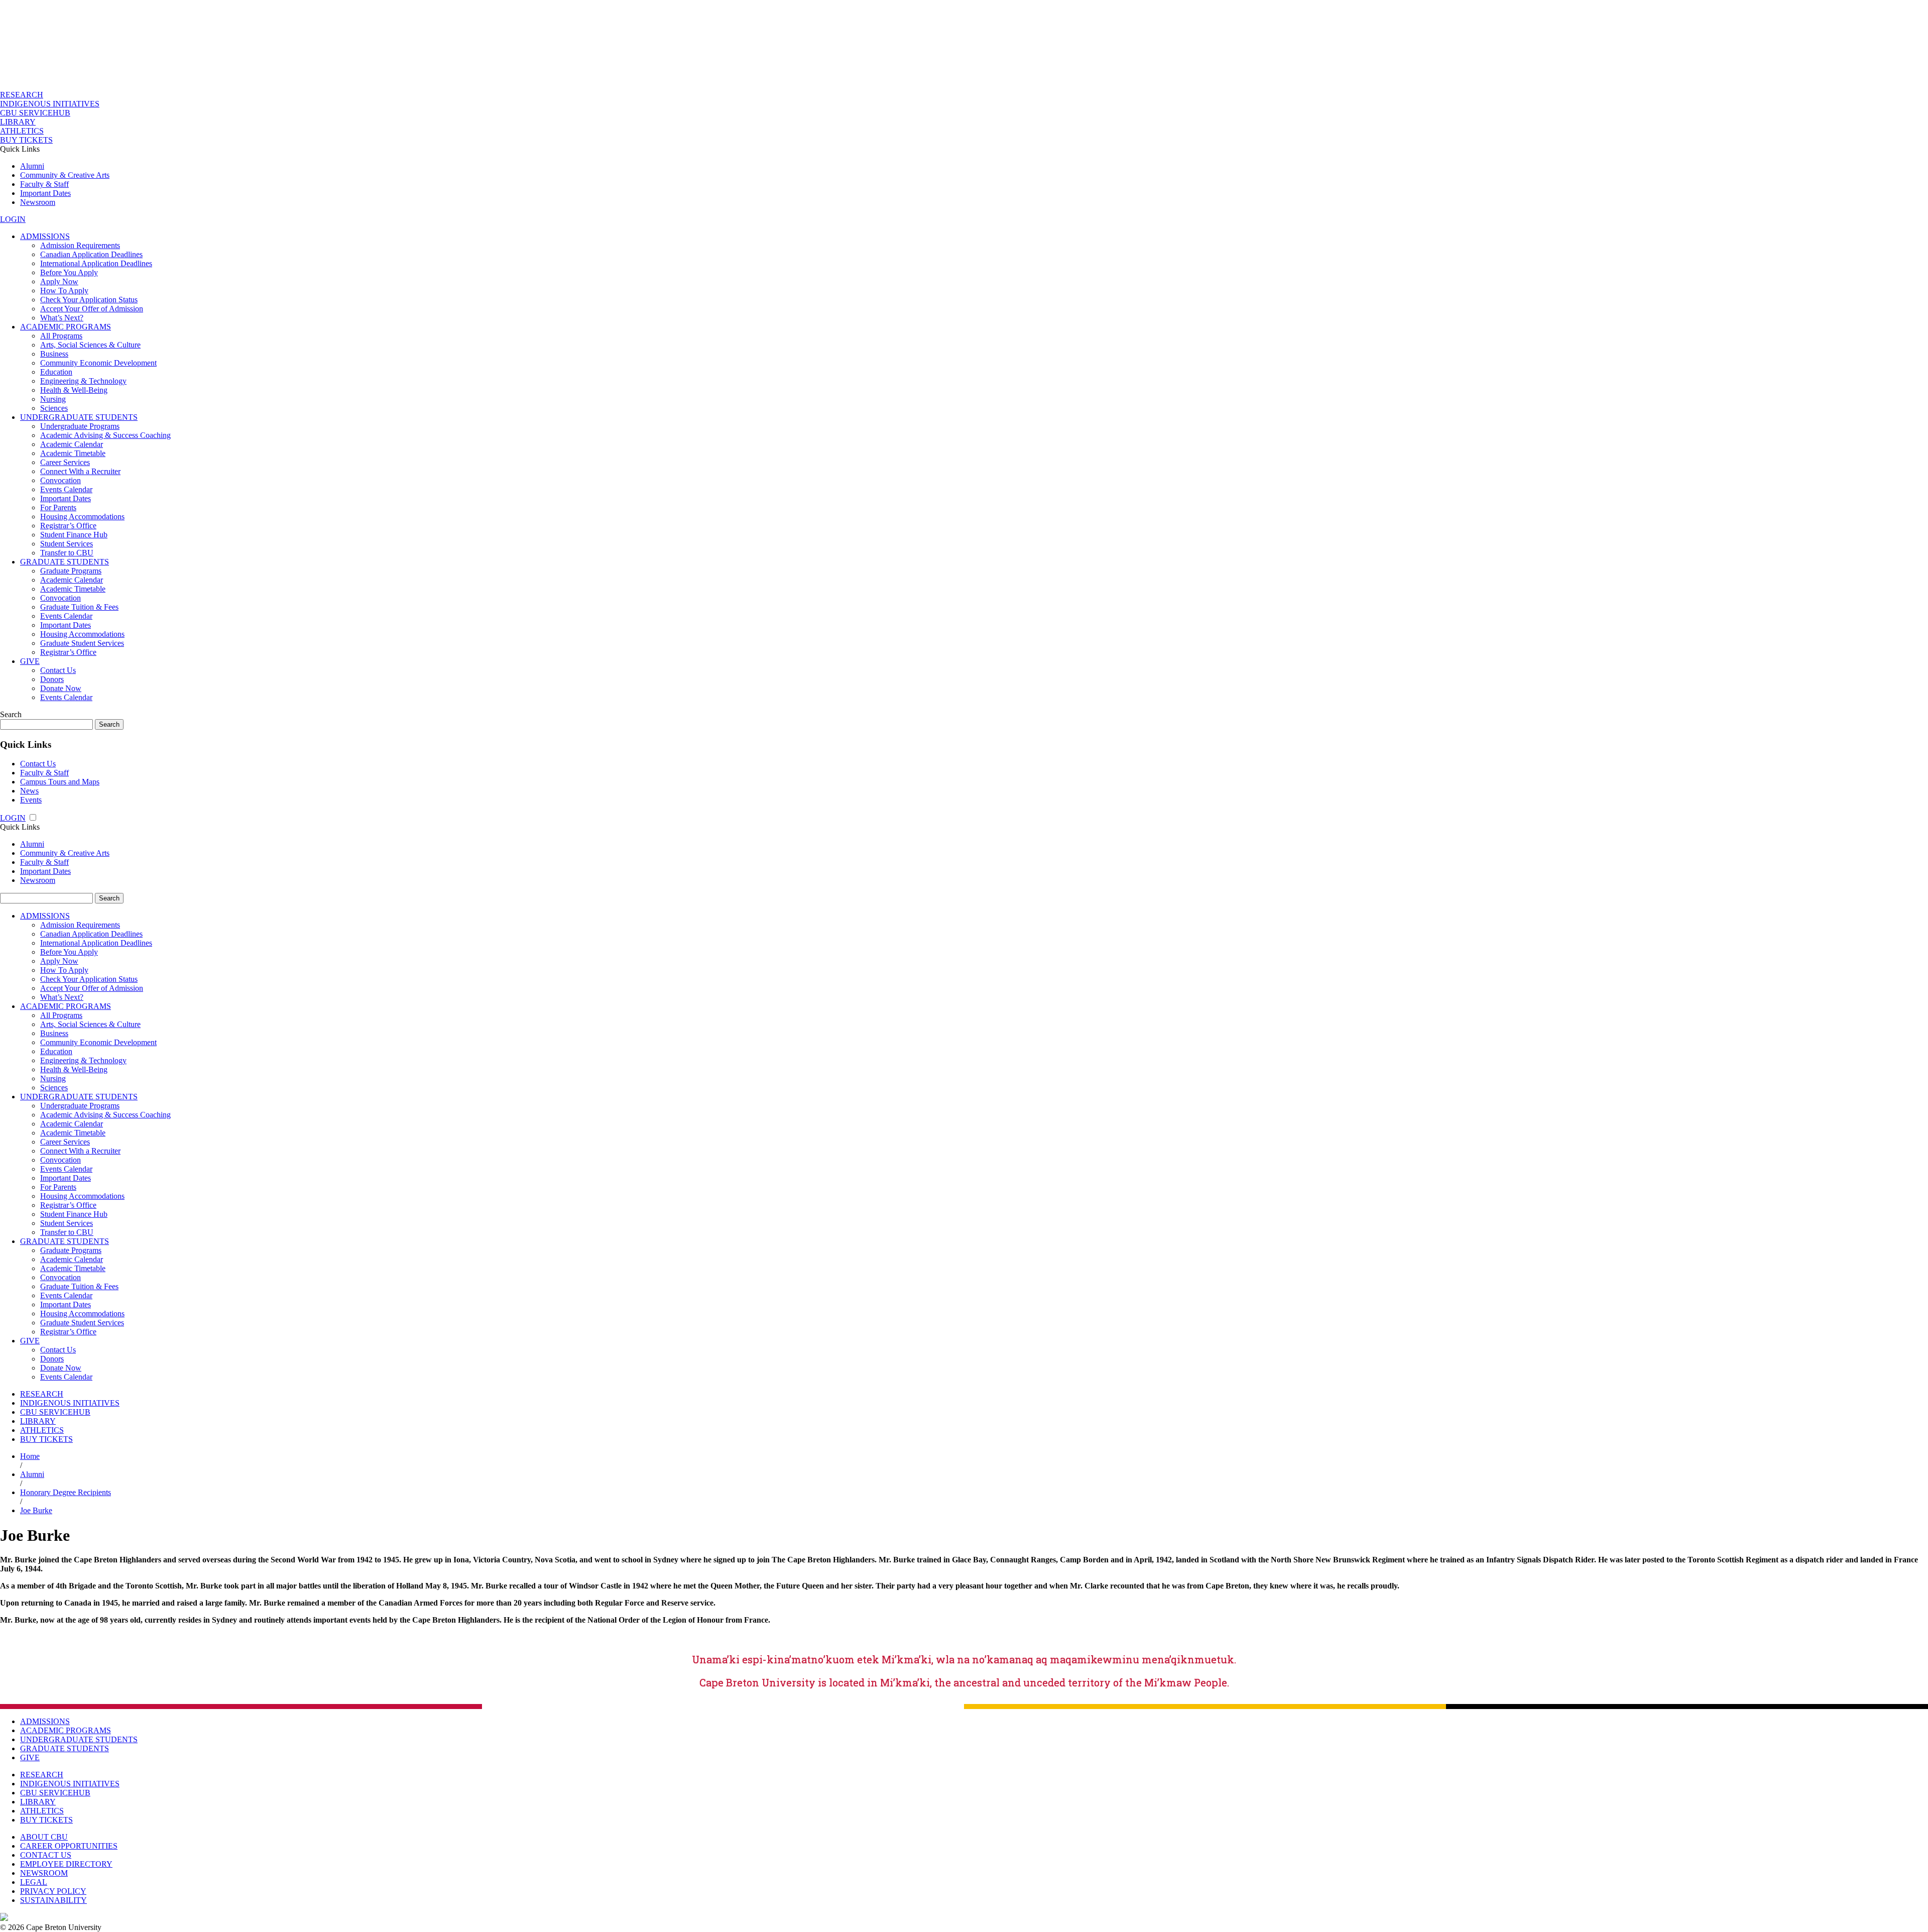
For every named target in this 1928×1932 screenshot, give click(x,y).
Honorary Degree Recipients (66, 1492)
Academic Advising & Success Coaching (105, 435)
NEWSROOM (44, 1873)
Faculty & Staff (44, 184)
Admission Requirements (80, 245)
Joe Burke (36, 1510)
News (29, 791)
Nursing (53, 399)
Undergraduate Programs (80, 426)
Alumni (32, 166)
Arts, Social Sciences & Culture (90, 345)
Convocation (61, 480)
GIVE (30, 661)
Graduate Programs (71, 571)
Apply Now (59, 281)
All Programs (61, 336)
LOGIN (13, 219)
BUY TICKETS (26, 140)
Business (54, 354)
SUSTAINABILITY (53, 1900)
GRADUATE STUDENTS (65, 562)
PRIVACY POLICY (53, 1891)
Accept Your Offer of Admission (92, 309)
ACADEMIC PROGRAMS (66, 327)
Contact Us (58, 670)
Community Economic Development (98, 363)
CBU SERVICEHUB (35, 113)
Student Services (67, 544)
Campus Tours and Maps (60, 782)
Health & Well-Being (74, 390)
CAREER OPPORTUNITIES (69, 1846)
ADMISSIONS (45, 236)
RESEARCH (22, 95)
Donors (52, 679)
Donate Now (61, 688)
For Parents (58, 507)
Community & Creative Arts (65, 175)
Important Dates (45, 193)
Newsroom (38, 202)
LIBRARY (18, 122)
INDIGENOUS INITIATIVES (50, 104)
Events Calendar (66, 489)
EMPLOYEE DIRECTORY (66, 1864)
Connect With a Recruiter (80, 471)
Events (31, 800)
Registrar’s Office (68, 526)
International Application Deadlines (96, 263)
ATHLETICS (22, 131)
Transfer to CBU (67, 553)
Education (56, 372)
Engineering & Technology (83, 381)
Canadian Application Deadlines (91, 254)
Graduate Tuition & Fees (79, 607)
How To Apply (64, 291)
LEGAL (34, 1882)
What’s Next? (62, 318)
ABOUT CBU (44, 1837)
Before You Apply (69, 272)
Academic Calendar (72, 444)
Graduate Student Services (82, 643)
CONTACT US (46, 1855)
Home (30, 1456)
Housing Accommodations (82, 517)
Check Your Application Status (89, 300)
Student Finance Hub (74, 535)
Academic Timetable (73, 453)
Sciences (54, 408)
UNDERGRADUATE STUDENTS (79, 417)
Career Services (65, 462)
